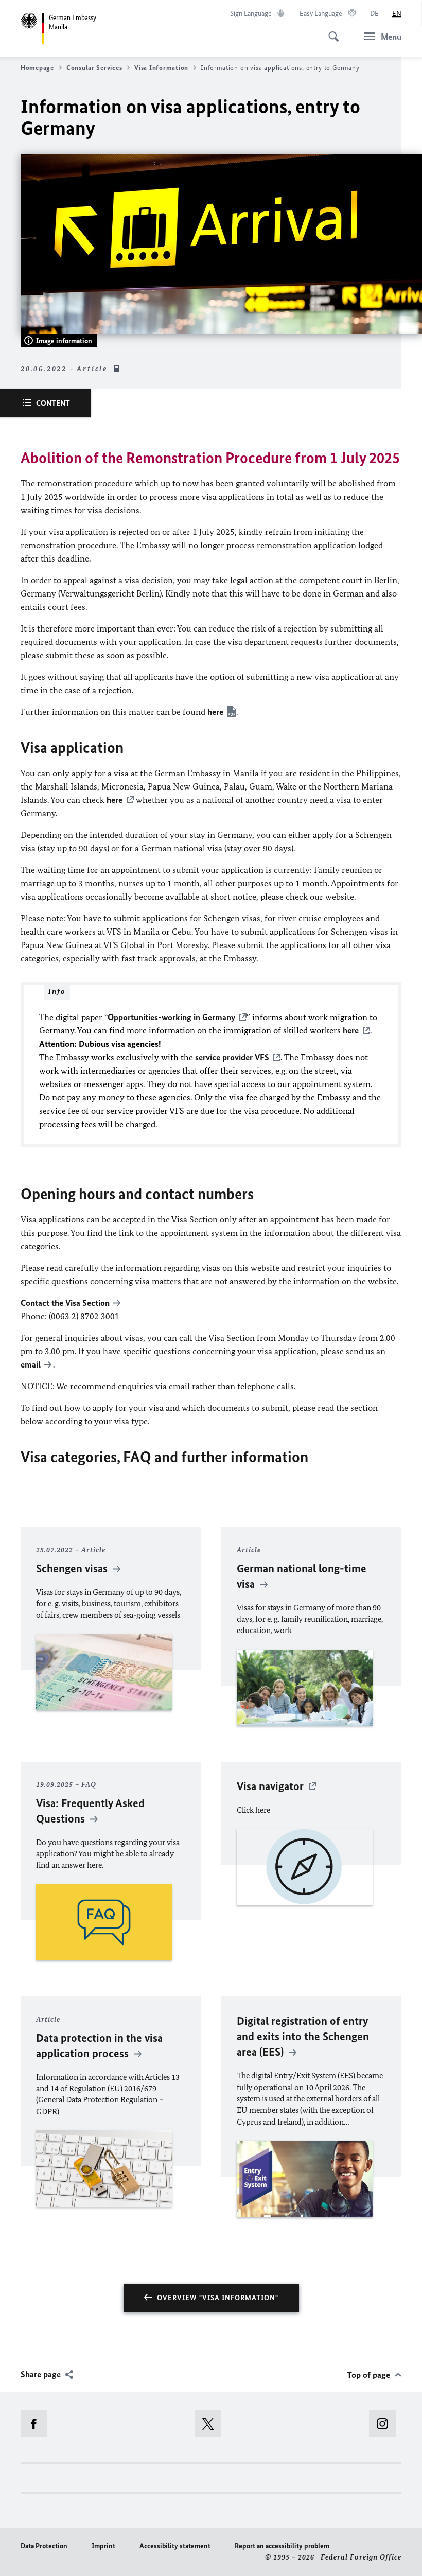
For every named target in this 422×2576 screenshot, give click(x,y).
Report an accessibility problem (282, 2546)
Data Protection (44, 2546)
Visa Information (161, 68)
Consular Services (94, 68)
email (31, 1364)
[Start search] (330, 31)
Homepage (37, 68)
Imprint (103, 2546)
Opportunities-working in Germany (171, 1017)
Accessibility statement (175, 2546)
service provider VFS (232, 1057)
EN (397, 14)
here (215, 712)
